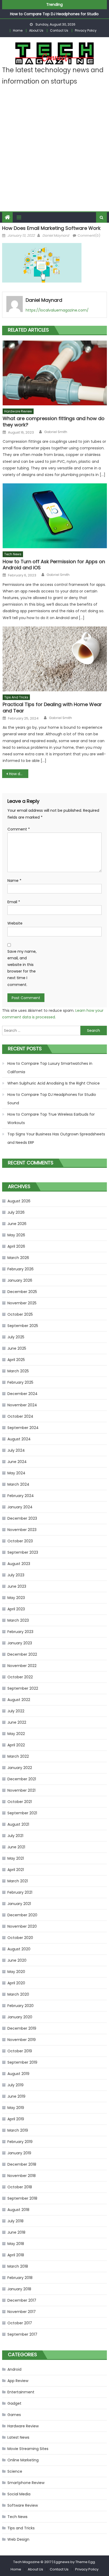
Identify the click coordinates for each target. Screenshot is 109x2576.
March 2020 (18, 1994)
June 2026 (17, 1224)
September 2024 (23, 1428)
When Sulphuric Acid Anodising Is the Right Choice (54, 1083)
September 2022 (23, 1688)
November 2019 (22, 2040)
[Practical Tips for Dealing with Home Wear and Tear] (55, 659)
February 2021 (20, 1892)
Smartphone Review (26, 2483)
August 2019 (18, 2074)
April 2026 (16, 1246)
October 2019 (20, 2051)
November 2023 (22, 1530)
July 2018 (15, 2221)
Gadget (14, 2403)
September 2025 (23, 1326)
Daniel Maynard (56, 235)
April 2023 (16, 1609)
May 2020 (16, 1972)
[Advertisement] (54, 154)
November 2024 (22, 1405)
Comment (19, 829)
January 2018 (19, 2289)
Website (15, 923)
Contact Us (59, 30)
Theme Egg (85, 2562)
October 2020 (20, 1938)
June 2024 (17, 1462)
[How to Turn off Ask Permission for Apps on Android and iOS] (55, 516)
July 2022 (16, 1711)
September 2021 (22, 1813)
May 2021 (16, 1858)
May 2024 (16, 1473)
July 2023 (16, 1575)
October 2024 (20, 1416)
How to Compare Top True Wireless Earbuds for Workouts (51, 1119)
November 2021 (21, 1790)
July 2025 (16, 1337)
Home (18, 30)
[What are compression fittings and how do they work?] (55, 373)
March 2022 (18, 1756)
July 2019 (15, 2085)
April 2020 (16, 1983)
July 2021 (15, 1836)
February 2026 (21, 1269)
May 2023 (16, 1598)
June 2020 (17, 1960)
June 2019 (16, 2096)
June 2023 (17, 1586)
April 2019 (16, 2119)
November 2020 (22, 1926)
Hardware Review (18, 411)
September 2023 (23, 1552)
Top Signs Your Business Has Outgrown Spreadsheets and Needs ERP (56, 1138)
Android (14, 2369)
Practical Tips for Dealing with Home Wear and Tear (52, 708)
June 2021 (16, 1847)
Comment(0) (89, 235)
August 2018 (18, 2210)
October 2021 (20, 1802)
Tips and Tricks (16, 697)
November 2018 (22, 2176)
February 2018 (20, 2278)
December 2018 (22, 2164)
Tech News (13, 554)
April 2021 (16, 1870)
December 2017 (22, 2300)
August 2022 (19, 1700)
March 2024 (18, 1484)
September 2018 (22, 2198)
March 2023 (18, 1620)
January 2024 (20, 1507)
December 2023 (22, 1518)
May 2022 (16, 1734)
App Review (18, 2381)
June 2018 (16, 2232)
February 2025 (20, 1382)
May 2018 (16, 2244)
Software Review (23, 2505)
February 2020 (21, 2006)
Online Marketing (23, 2460)
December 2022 (22, 1654)
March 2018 (18, 2266)
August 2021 (18, 1824)
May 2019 (16, 2108)
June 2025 (17, 1348)
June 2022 (17, 1722)
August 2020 (19, 1949)
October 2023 (20, 1541)
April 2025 (16, 1360)
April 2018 (16, 2255)
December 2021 (22, 1779)
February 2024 (21, 1496)
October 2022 (20, 1677)
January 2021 (19, 1904)
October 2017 (20, 2323)
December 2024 (22, 1394)
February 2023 (20, 1632)
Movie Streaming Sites (28, 2449)
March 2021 (18, 1881)
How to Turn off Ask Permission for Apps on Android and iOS (54, 565)
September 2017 (22, 2334)
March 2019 (18, 2130)
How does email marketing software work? (19, 774)
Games (14, 2415)
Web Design (18, 2539)
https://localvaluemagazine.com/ (57, 310)
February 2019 (20, 2142)
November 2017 (22, 2312)
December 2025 (22, 1292)
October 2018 (20, 2187)
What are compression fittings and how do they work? (54, 422)
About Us (36, 30)
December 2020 (22, 1915)
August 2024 (19, 1439)
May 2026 (16, 1235)
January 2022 (20, 1768)
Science (15, 2471)
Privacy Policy (86, 30)
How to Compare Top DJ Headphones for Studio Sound (52, 1099)
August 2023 (19, 1564)
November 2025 (22, 1303)
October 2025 (20, 1314)
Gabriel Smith (56, 432)
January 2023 (20, 1643)
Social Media (19, 2494)
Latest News (18, 2437)
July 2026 (16, 1212)
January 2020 (20, 2017)
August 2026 (19, 1201)
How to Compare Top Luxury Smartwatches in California (50, 1068)
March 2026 (18, 1258)
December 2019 (22, 2028)
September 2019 (22, 2062)
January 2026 (20, 1280)
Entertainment (21, 2392)
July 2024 (16, 1450)
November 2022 (22, 1666)
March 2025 (18, 1371)
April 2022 (16, 1745)
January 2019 (19, 2153)
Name (14, 881)
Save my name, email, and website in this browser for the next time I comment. (22, 968)
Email (14, 902)
